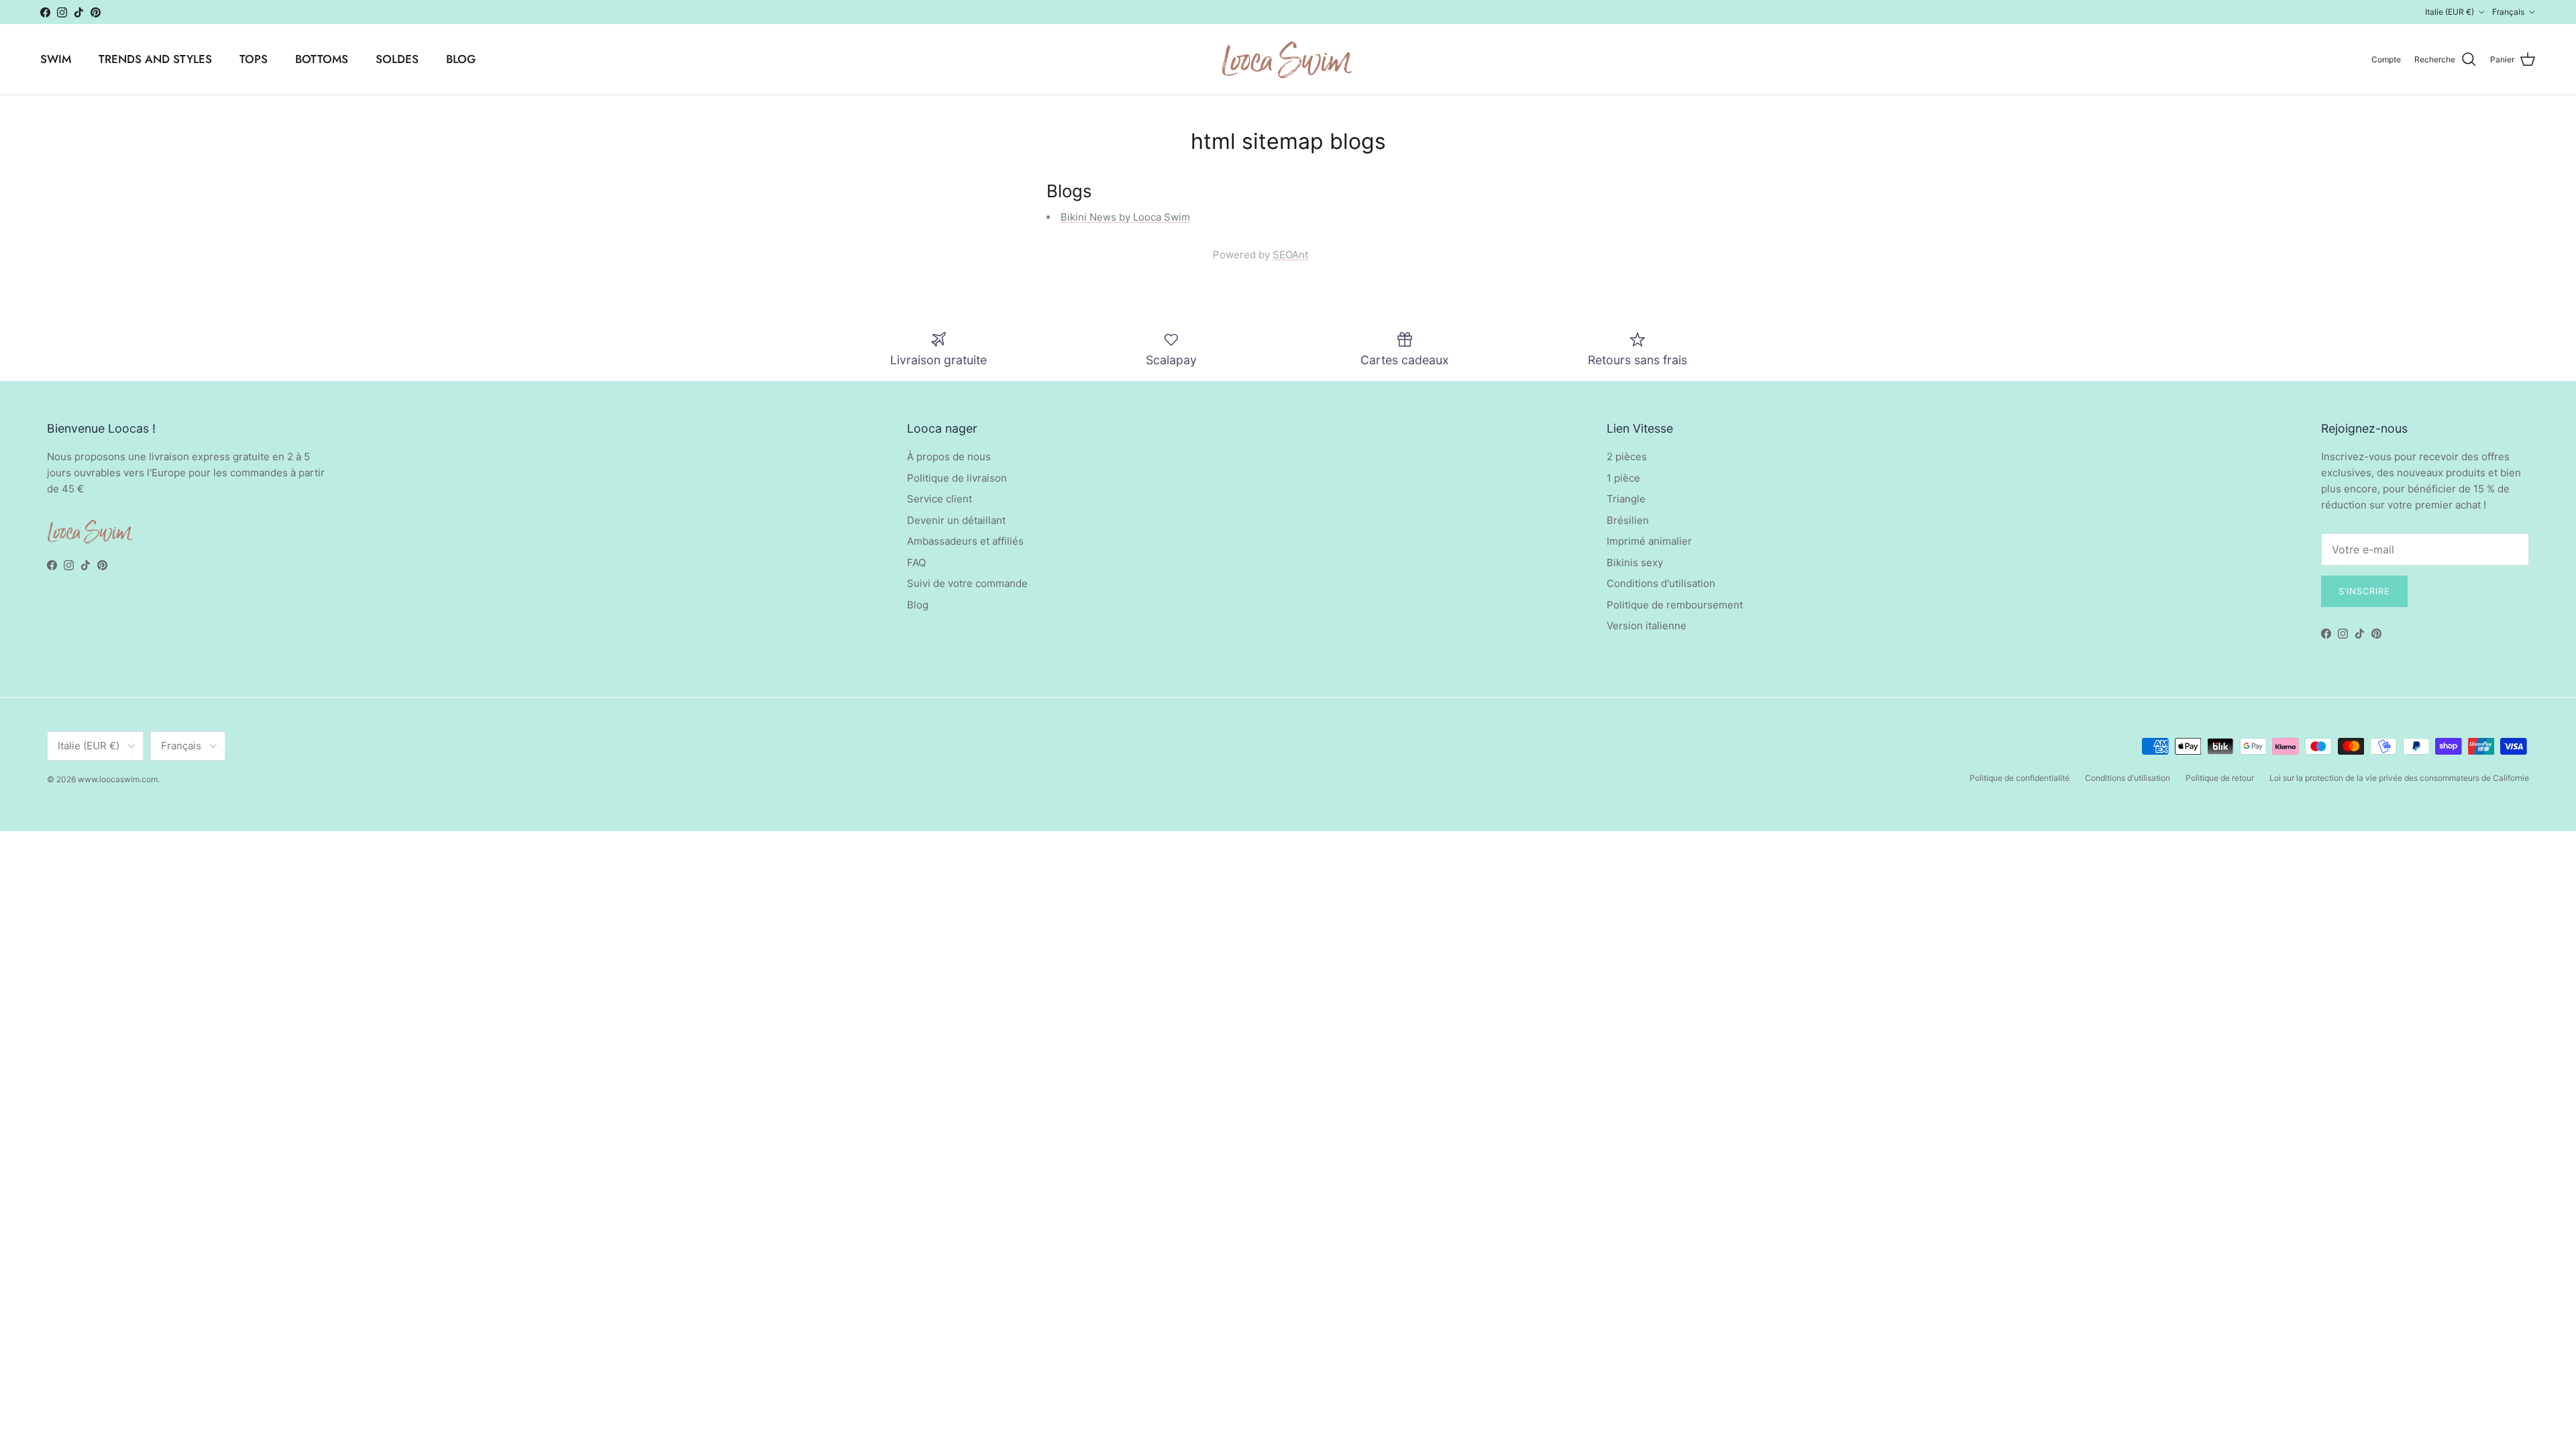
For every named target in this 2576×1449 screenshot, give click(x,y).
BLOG (461, 59)
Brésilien (1628, 520)
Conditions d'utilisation (1661, 583)
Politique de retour (2220, 778)
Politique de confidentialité (2020, 778)
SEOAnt (1290, 255)
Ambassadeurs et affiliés (965, 541)
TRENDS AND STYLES (155, 59)
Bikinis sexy (1635, 562)
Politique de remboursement (1675, 605)
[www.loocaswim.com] (1288, 59)
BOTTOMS (322, 59)
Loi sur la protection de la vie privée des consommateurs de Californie (2399, 778)
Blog (918, 605)
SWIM (56, 59)
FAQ (916, 562)
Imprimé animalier (1649, 541)
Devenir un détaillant (956, 520)
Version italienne (1647, 626)
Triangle (1626, 499)
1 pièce (1623, 478)
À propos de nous (949, 457)
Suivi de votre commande (967, 583)
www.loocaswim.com (118, 779)
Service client (940, 499)
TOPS (254, 59)
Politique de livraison (957, 478)
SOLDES (397, 59)
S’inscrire (2364, 591)
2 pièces (1627, 457)
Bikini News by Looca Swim (1125, 217)
